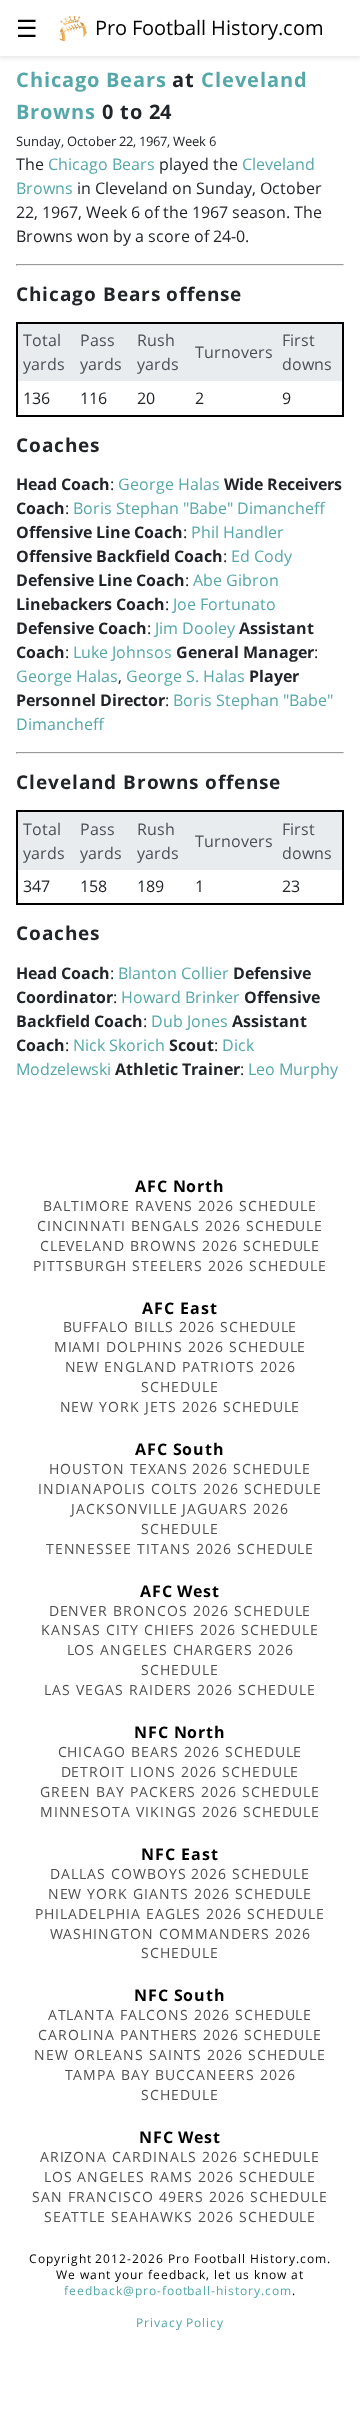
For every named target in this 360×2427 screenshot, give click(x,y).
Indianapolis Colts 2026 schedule (180, 1488)
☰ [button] (27, 27)
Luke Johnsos (122, 652)
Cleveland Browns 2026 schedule (180, 1245)
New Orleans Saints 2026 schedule (180, 2054)
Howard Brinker (180, 997)
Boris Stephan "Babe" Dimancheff (199, 508)
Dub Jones (189, 1021)
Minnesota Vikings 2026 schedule (180, 1811)
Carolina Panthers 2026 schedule (180, 2034)
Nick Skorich (119, 1045)
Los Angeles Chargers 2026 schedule (180, 1659)
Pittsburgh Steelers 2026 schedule (180, 1265)
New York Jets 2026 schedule (180, 1406)
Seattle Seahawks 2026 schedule (180, 2216)
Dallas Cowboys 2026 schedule (180, 1873)
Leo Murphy (293, 1069)
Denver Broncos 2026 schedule (180, 1610)
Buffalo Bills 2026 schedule (180, 1326)
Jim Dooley (195, 628)
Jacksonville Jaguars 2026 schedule (180, 1518)
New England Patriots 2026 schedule (180, 1376)
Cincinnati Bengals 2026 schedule (180, 1225)
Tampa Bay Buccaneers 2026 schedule (180, 2084)
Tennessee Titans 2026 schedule (180, 1548)
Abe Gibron (236, 580)
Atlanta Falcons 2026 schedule (180, 2014)
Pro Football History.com (209, 27)
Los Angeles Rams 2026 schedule (180, 2176)
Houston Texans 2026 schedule (180, 1468)
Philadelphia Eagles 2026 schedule (180, 1913)
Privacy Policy (180, 2322)
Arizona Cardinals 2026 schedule (180, 2156)
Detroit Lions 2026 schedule (180, 1771)
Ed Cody (261, 556)
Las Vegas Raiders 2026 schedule (180, 1689)
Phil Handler (237, 532)
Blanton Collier (173, 973)
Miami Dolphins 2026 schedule (180, 1346)
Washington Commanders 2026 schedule (180, 1943)
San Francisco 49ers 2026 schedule (180, 2196)
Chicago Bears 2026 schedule (180, 1751)
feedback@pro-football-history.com (178, 2290)
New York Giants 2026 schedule (180, 1893)
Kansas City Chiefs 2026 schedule (180, 1629)
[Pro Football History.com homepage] (73, 27)
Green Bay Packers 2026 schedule (180, 1791)
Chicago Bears (91, 79)
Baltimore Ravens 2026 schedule (180, 1205)
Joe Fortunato (224, 604)
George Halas (169, 484)
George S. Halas (185, 676)
